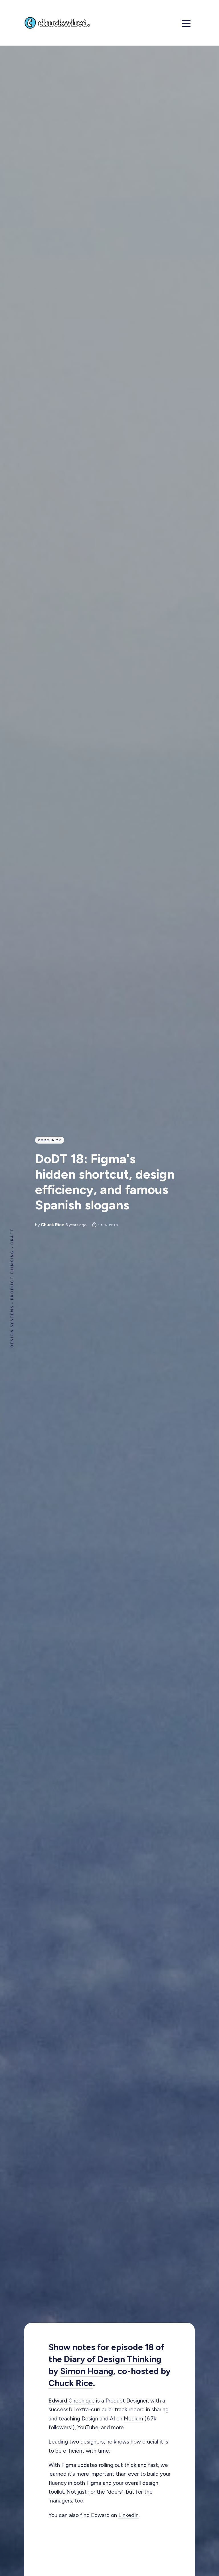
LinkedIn (128, 2515)
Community (50, 1140)
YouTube (88, 2427)
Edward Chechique (72, 2401)
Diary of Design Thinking (113, 2359)
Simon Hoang (87, 2371)
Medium (133, 2419)
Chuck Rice (53, 1225)
